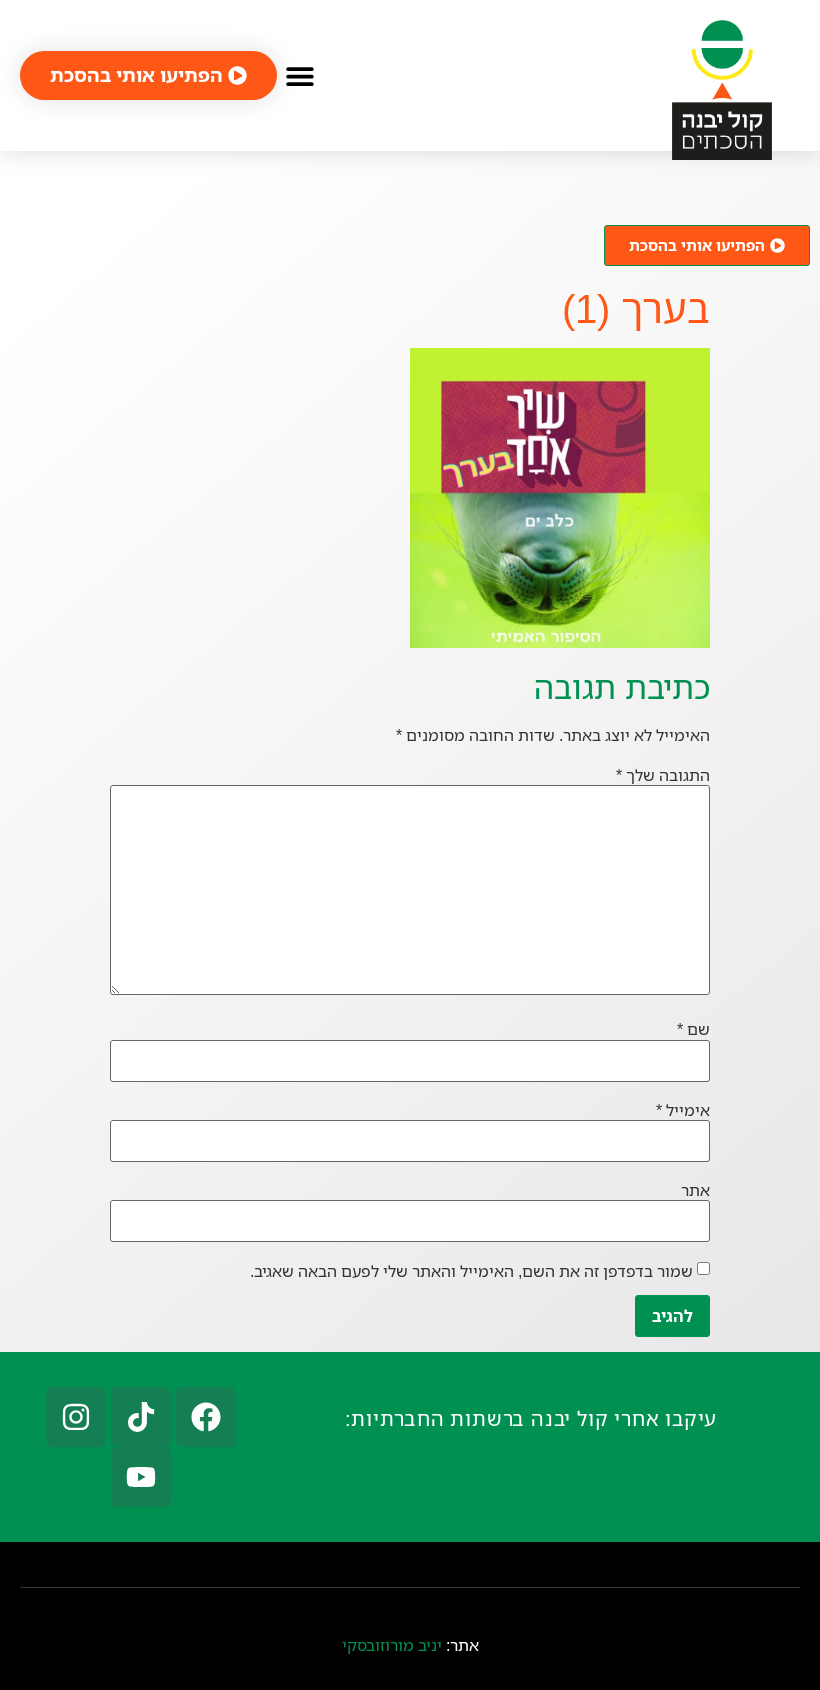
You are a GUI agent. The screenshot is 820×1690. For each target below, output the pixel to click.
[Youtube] (141, 1477)
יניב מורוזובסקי (392, 1645)
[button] (299, 75)
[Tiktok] (141, 1417)
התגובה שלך (663, 775)
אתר (695, 1190)
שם (693, 1029)
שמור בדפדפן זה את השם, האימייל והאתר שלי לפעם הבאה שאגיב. (471, 1271)
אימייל (683, 1110)
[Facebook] (206, 1417)
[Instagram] (76, 1417)
